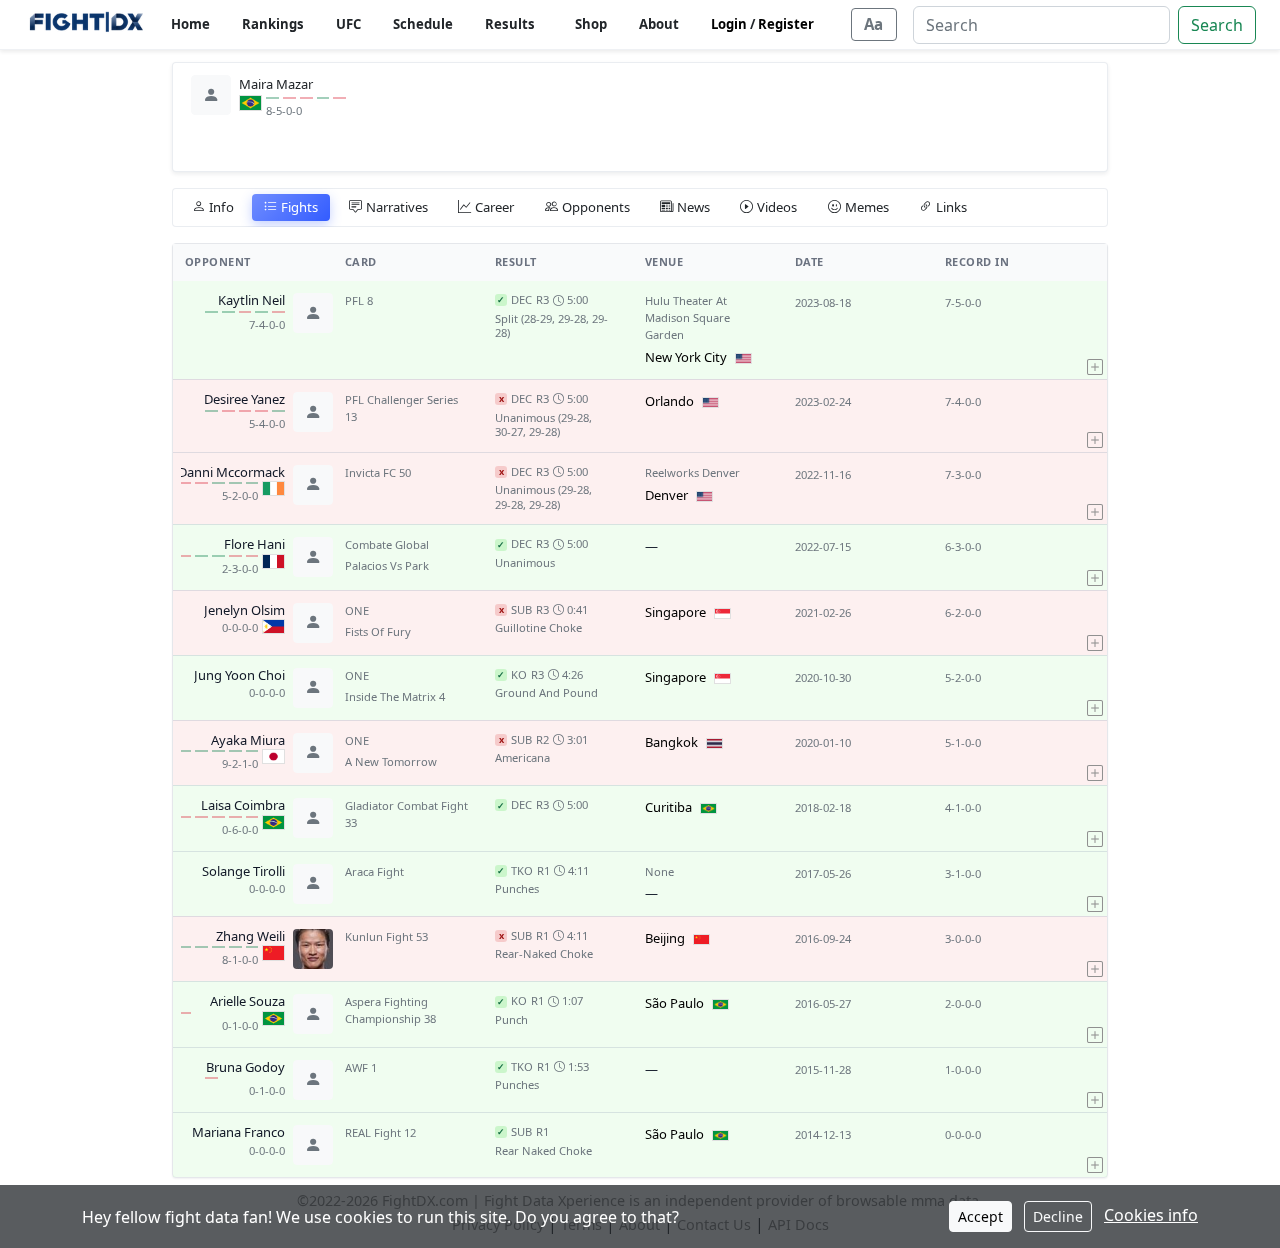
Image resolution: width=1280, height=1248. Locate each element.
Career (494, 207)
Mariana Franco (238, 1133)
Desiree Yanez (244, 400)
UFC (348, 24)
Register (786, 24)
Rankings (273, 24)
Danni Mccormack (231, 473)
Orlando (669, 401)
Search (1217, 25)
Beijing (665, 938)
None (659, 871)
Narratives (397, 207)
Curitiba (668, 807)
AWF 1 (361, 1067)
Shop (591, 24)
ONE (357, 610)
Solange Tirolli (243, 872)
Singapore (675, 612)
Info (221, 207)
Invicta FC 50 (378, 472)
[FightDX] (85, 24)
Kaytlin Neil (251, 301)
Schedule (423, 24)
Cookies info (1151, 1215)
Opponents (596, 207)
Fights (299, 207)
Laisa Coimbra (243, 806)
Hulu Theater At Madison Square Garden (687, 317)
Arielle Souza (247, 1002)
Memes (867, 207)
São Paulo (674, 1003)
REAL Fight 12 (380, 1132)
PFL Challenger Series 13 (401, 408)
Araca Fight (374, 871)
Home (190, 24)
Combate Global (387, 544)
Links (951, 207)
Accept (980, 1216)
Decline (1058, 1216)
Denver (666, 495)
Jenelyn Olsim (244, 611)
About (659, 24)
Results (510, 24)
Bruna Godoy (245, 1068)
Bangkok (671, 742)
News (693, 207)
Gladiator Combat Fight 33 (406, 814)
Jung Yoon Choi (239, 676)
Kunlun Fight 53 (386, 936)
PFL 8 (359, 300)
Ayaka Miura (248, 741)
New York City (686, 357)
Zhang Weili (250, 937)
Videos (777, 207)
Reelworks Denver (692, 472)
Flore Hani (254, 545)
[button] (1095, 330)
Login (729, 24)
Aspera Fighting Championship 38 (390, 1010)
